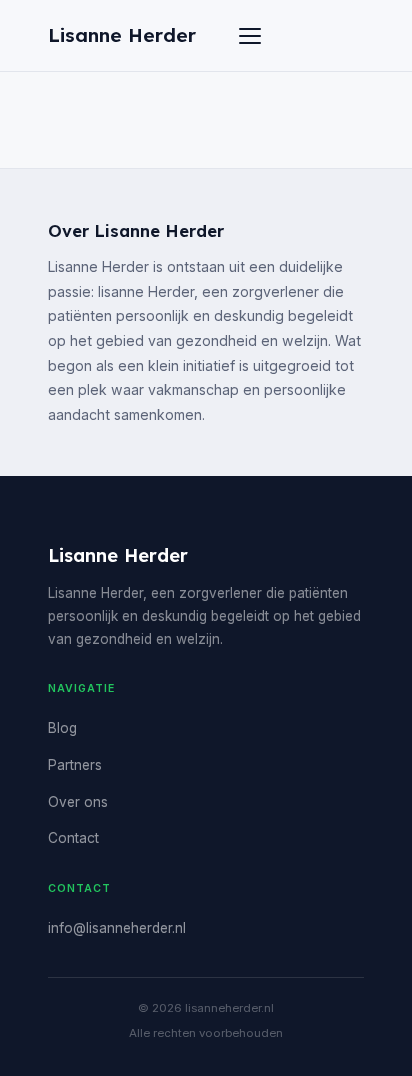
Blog (62, 728)
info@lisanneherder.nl (117, 928)
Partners (75, 765)
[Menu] (250, 36)
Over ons (78, 802)
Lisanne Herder (122, 35)
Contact (73, 838)
